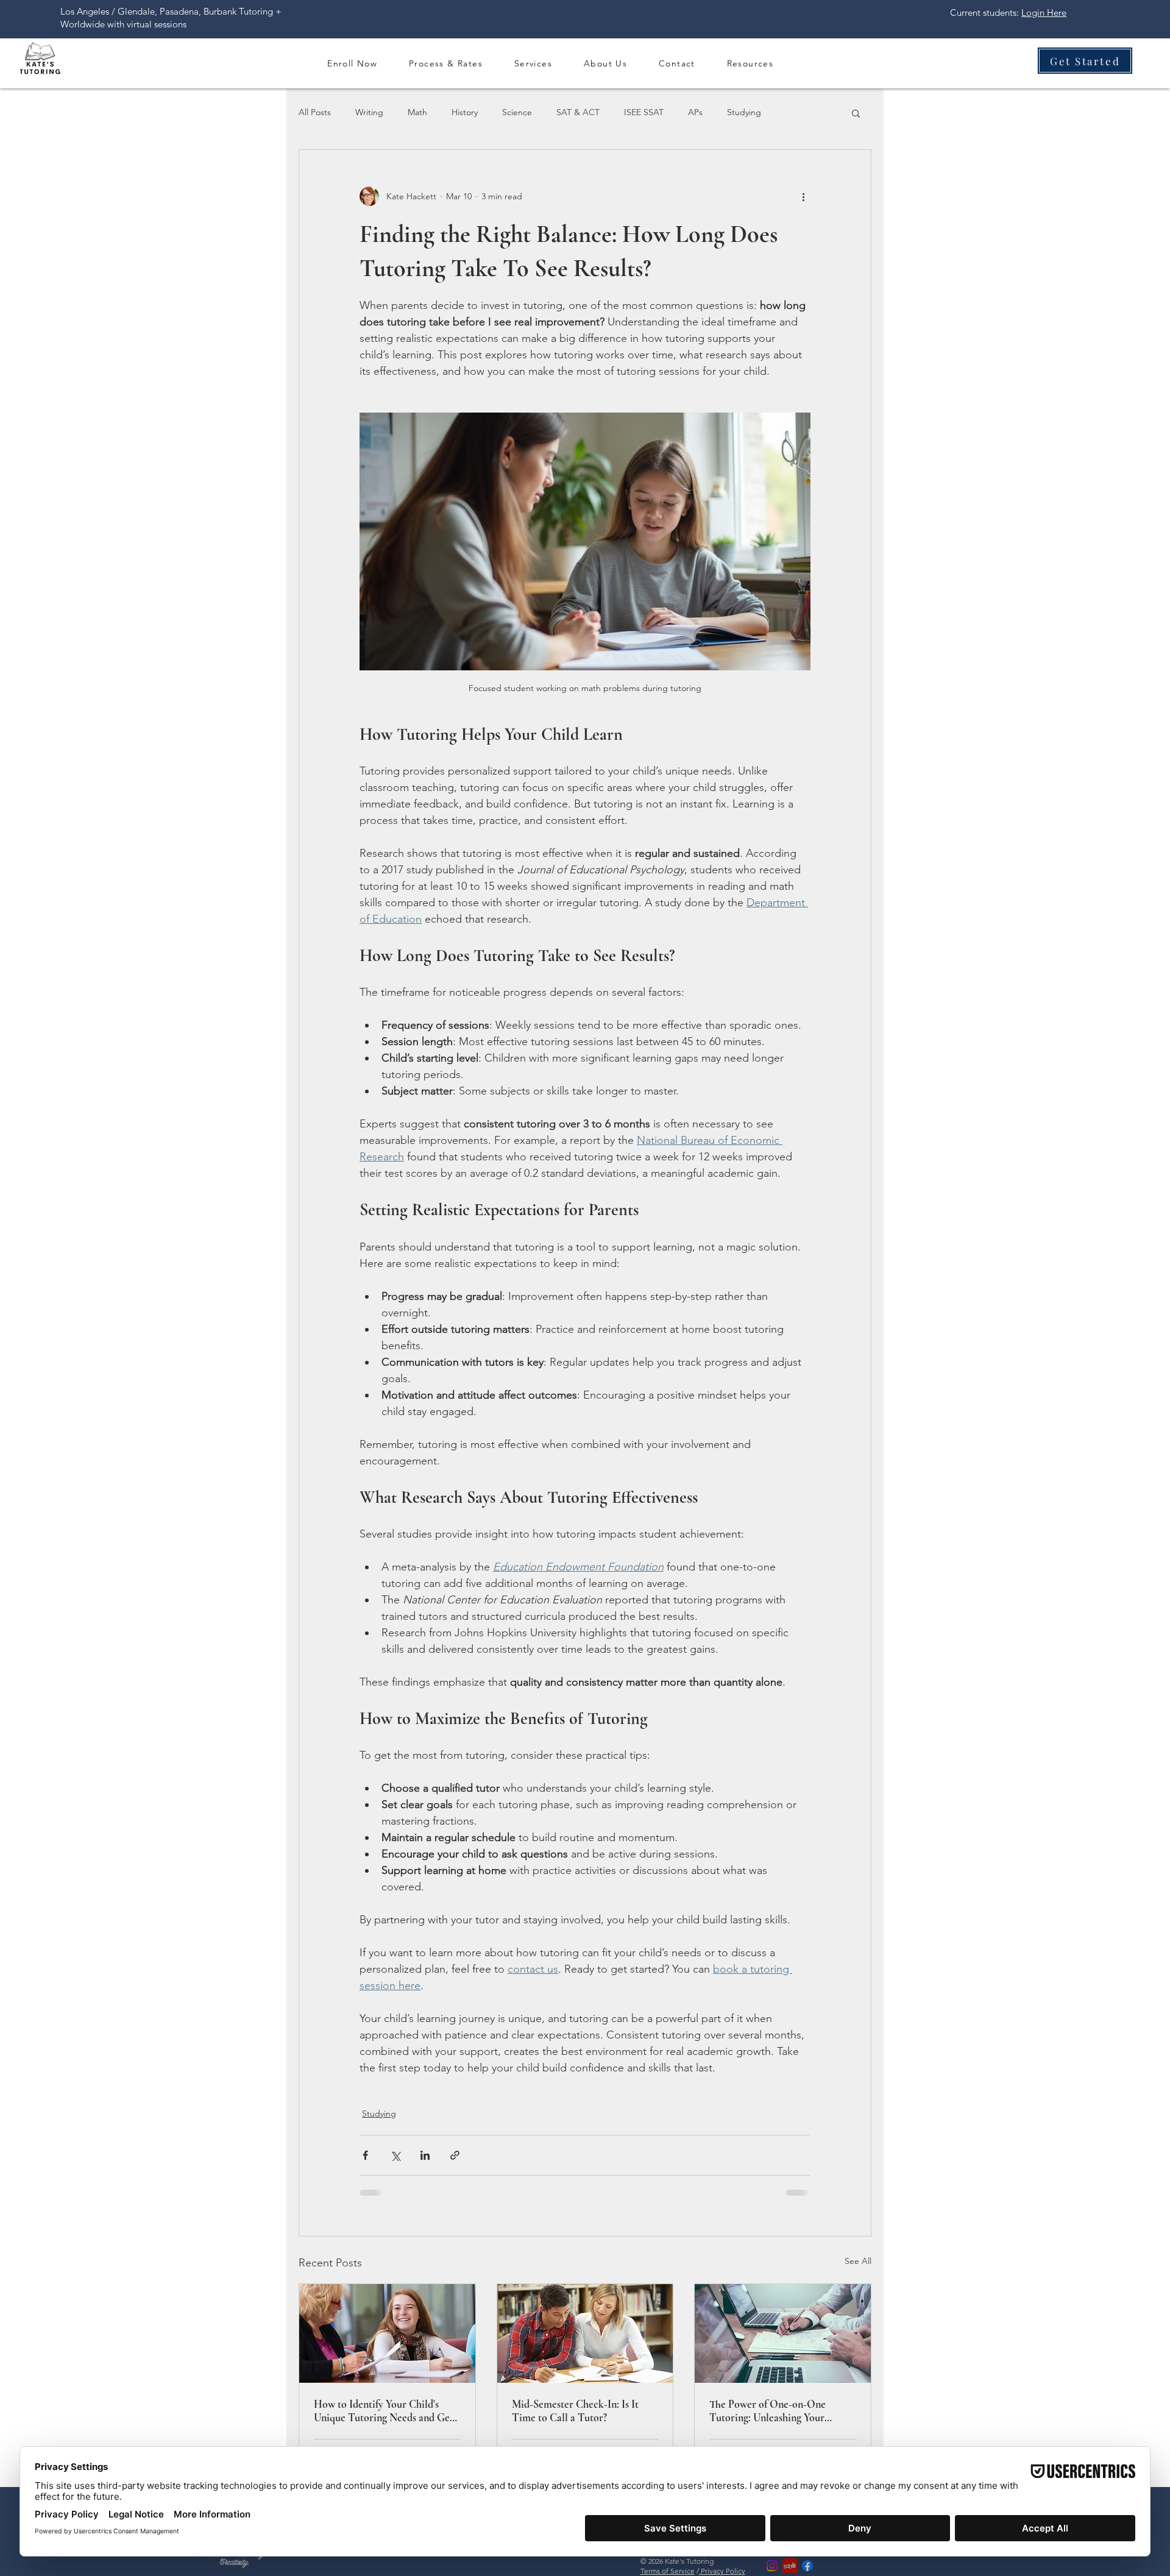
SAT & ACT (578, 112)
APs (695, 112)
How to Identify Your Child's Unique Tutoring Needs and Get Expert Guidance (384, 2411)
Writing (369, 112)
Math (417, 112)
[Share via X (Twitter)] (395, 2155)
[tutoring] (585, 2333)
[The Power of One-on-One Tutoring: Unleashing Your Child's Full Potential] (783, 2333)
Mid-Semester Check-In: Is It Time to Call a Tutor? (575, 2411)
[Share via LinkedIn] (425, 2155)
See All (858, 2261)
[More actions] (803, 196)
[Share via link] (455, 2155)
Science (517, 112)
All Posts (315, 112)
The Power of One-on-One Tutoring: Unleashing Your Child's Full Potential (768, 2411)
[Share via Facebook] (365, 2155)
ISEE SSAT (644, 112)
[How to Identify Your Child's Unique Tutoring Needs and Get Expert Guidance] (387, 2333)
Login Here (1044, 12)
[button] (446, 63)
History (465, 112)
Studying (744, 112)
